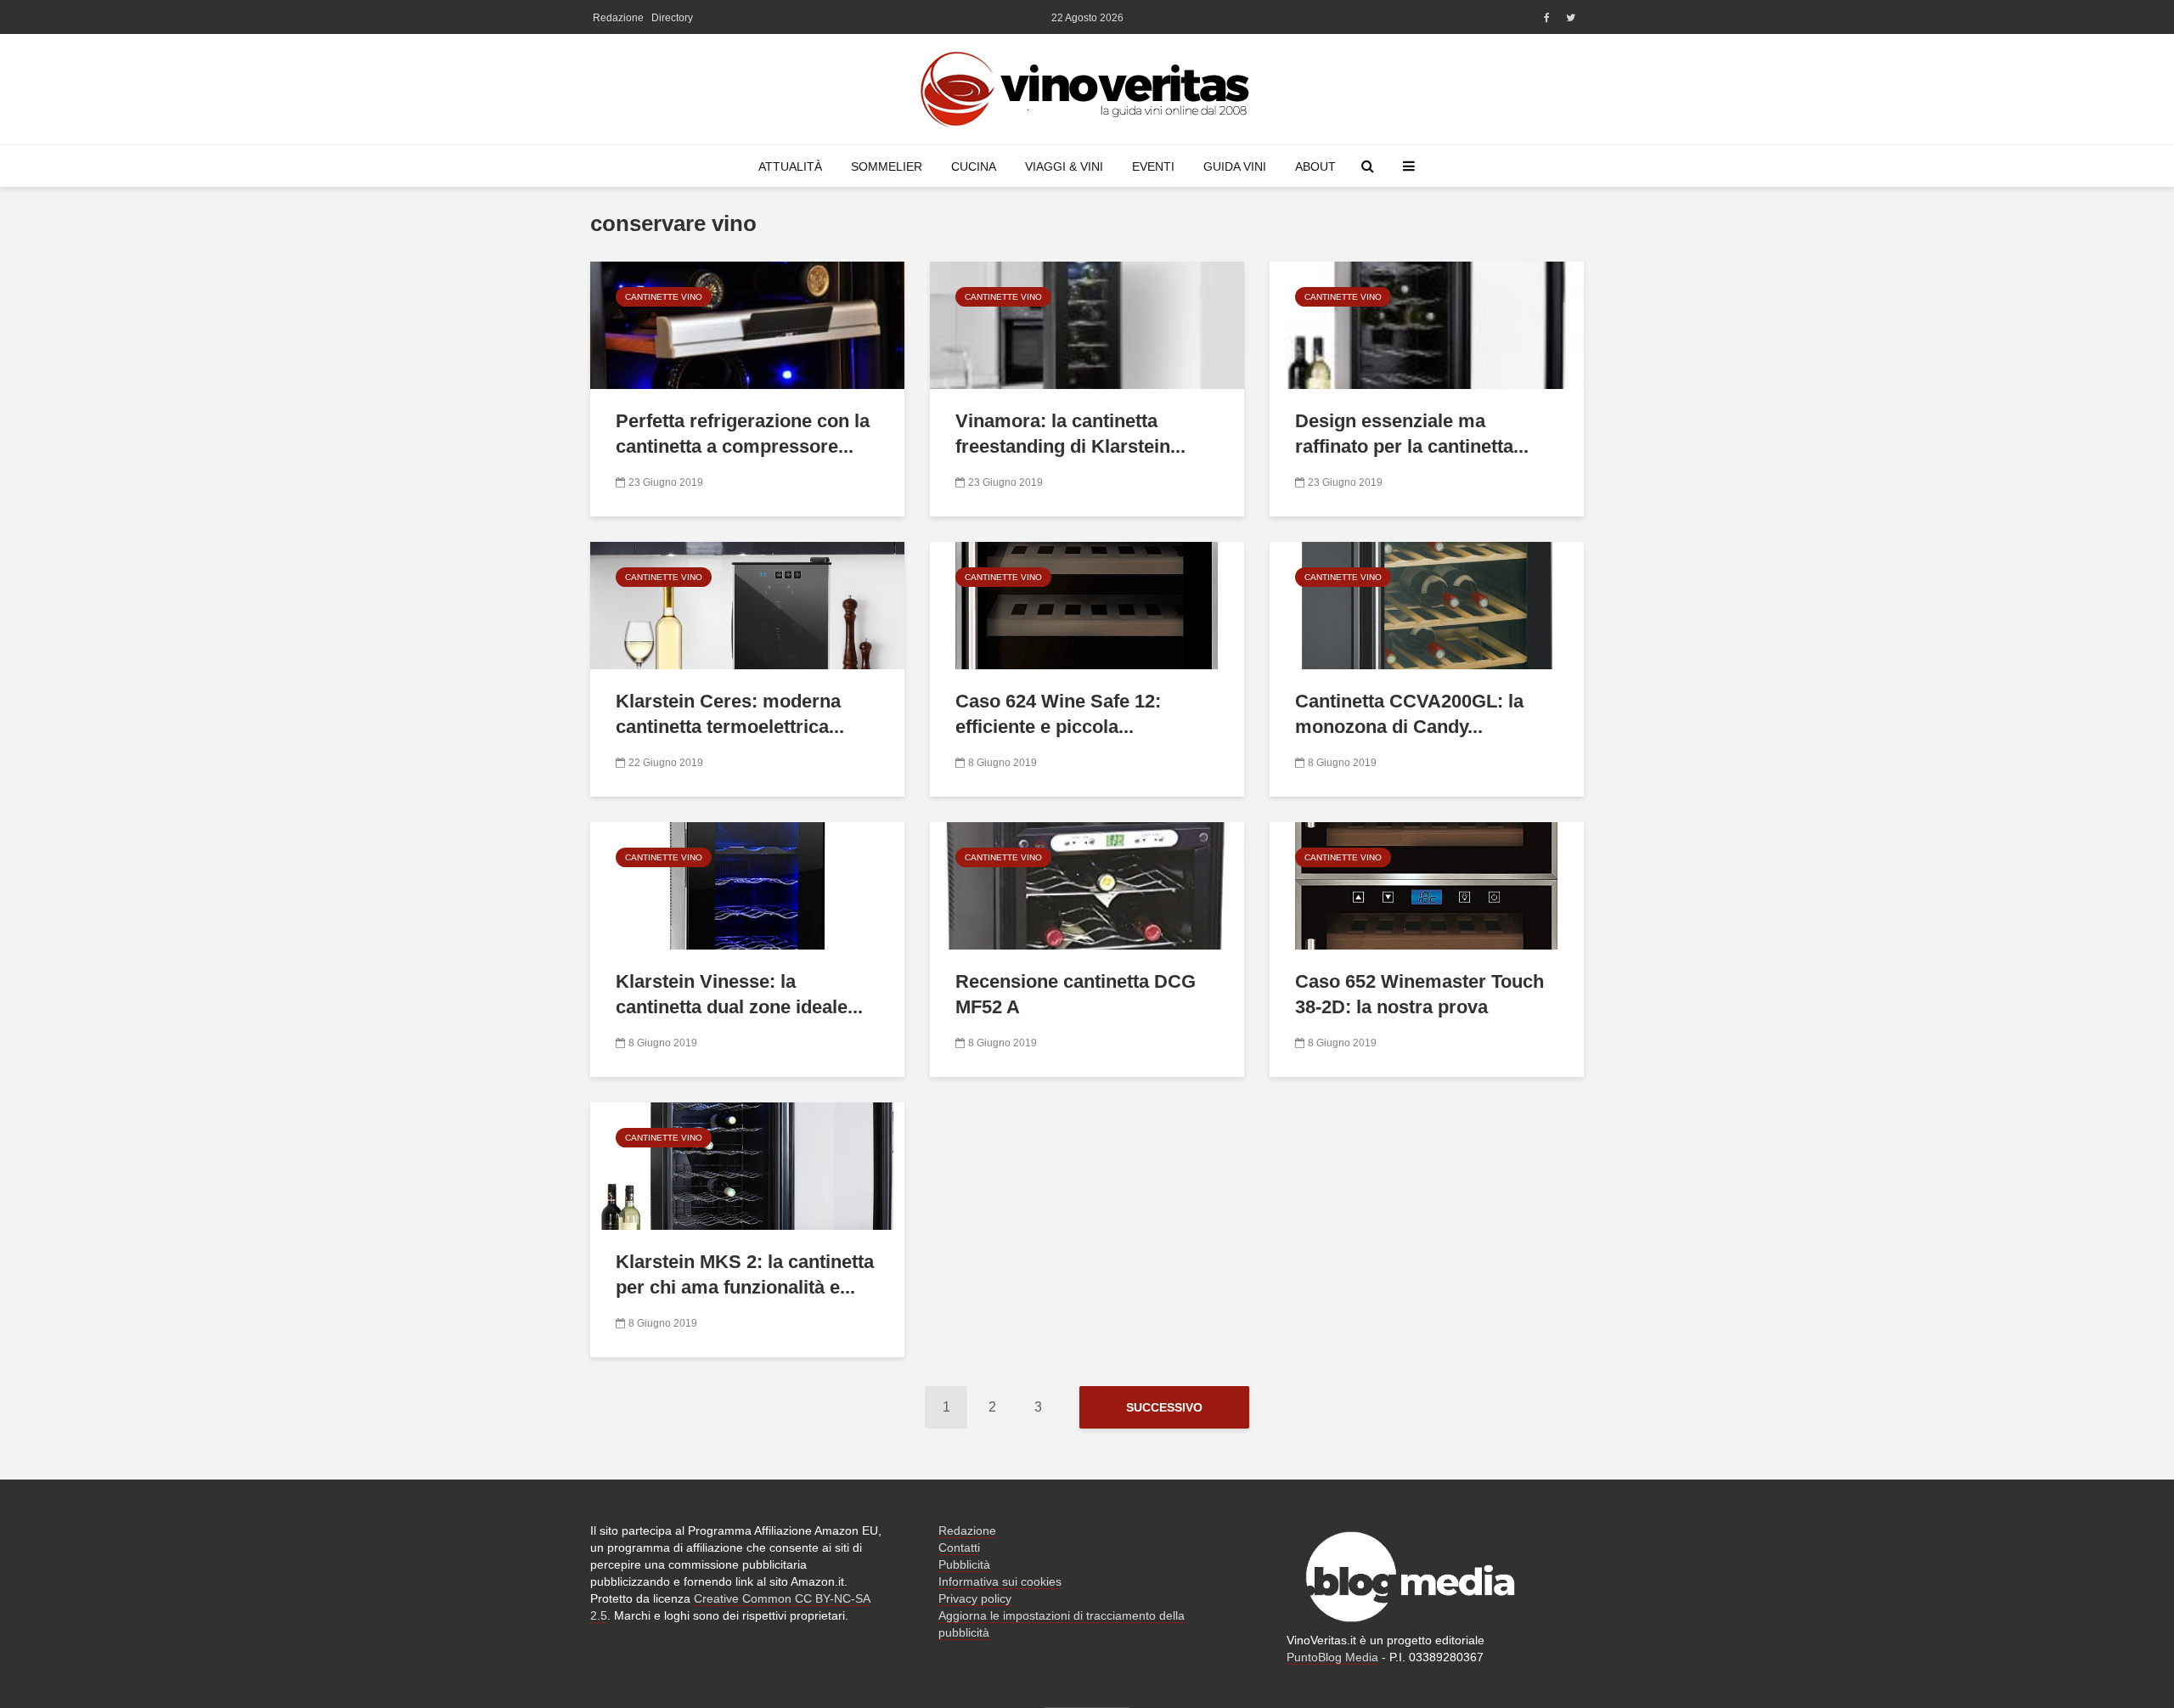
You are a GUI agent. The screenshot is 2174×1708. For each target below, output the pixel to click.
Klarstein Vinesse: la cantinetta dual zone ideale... (739, 994)
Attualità (790, 166)
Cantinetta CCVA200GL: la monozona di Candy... (1409, 714)
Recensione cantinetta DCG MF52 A (1076, 994)
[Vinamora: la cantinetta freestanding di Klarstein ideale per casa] (1087, 324)
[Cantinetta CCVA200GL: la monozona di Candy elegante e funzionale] (1427, 604)
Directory (672, 18)
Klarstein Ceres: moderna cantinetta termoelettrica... (730, 714)
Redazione (618, 18)
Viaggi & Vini (1064, 166)
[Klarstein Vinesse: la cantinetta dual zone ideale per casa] (747, 885)
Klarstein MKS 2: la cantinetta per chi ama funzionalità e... (745, 1274)
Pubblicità (964, 1564)
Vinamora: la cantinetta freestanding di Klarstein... (1070, 434)
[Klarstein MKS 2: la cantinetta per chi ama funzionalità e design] (747, 1165)
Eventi (1153, 166)
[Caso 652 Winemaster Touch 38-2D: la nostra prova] (1427, 885)
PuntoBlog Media (1332, 1657)
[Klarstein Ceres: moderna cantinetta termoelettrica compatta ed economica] (747, 604)
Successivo (1164, 1407)
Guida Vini (1235, 166)
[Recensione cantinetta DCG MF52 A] (1087, 885)
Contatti (959, 1547)
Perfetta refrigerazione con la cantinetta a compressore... (743, 434)
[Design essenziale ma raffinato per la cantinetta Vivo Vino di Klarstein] (1427, 324)
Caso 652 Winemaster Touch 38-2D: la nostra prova (1419, 994)
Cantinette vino (664, 297)
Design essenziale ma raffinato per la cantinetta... (1412, 434)
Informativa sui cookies (1000, 1581)
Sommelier (887, 166)
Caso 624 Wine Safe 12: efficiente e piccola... (1058, 714)
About (1315, 166)
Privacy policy (975, 1598)
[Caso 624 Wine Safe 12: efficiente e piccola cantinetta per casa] (1087, 604)
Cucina (974, 166)
